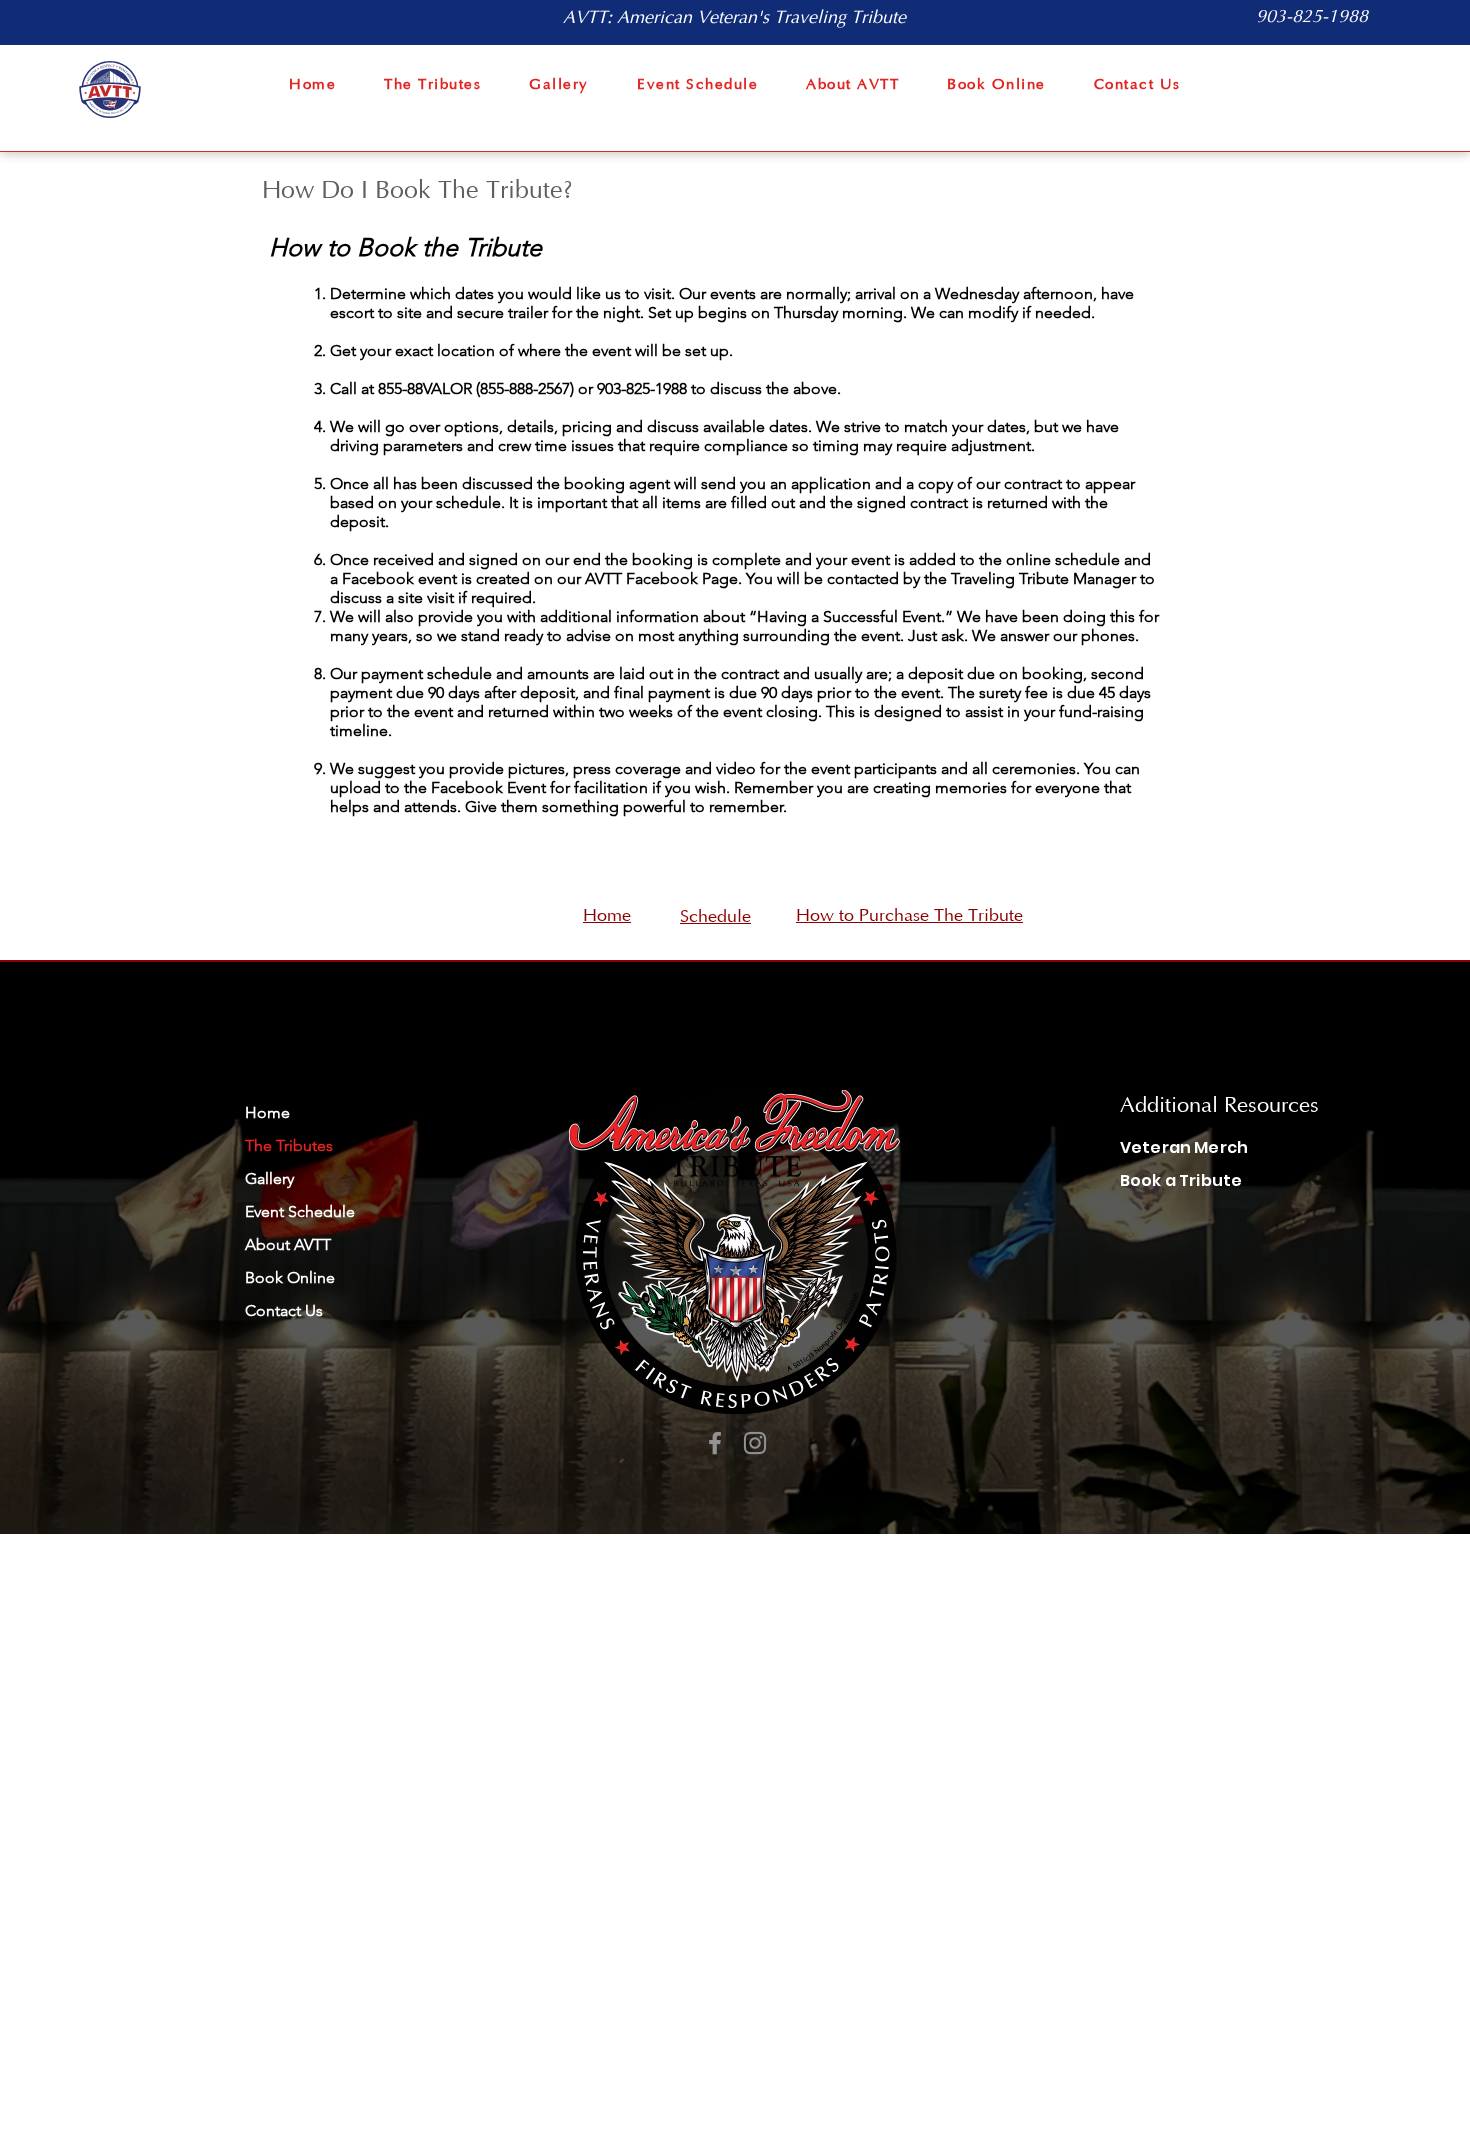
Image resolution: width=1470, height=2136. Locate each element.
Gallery (269, 1178)
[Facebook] (715, 1443)
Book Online (290, 1277)
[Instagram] (755, 1443)
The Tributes (289, 1145)
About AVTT (288, 1244)
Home (267, 1112)
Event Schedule (300, 1211)
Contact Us (284, 1310)
